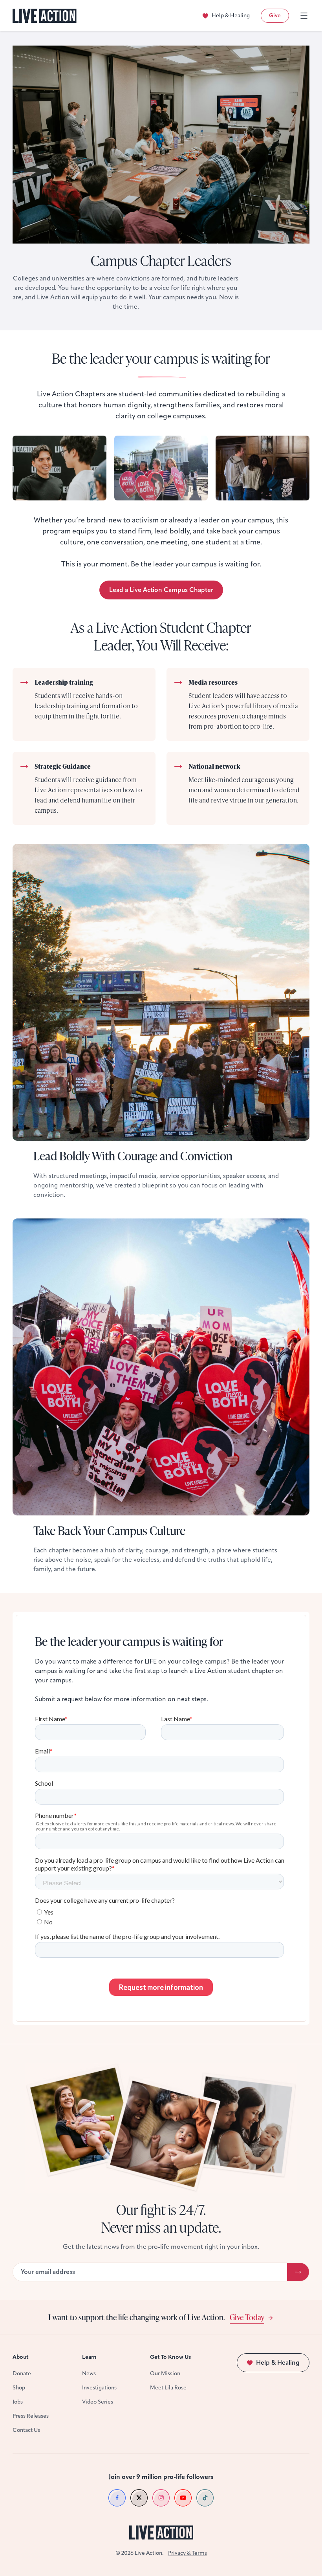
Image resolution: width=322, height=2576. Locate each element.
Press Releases (31, 2416)
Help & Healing (231, 16)
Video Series (98, 2402)
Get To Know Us (170, 2357)
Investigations (99, 2388)
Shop (19, 2388)
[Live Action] (45, 16)
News (89, 2374)
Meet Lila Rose (168, 2388)
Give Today (247, 2317)
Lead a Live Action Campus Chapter (161, 590)
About (21, 2357)
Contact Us (26, 2430)
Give (275, 16)
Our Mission (165, 2374)
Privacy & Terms (188, 2553)
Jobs (18, 2402)
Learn (89, 2357)
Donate (22, 2374)
